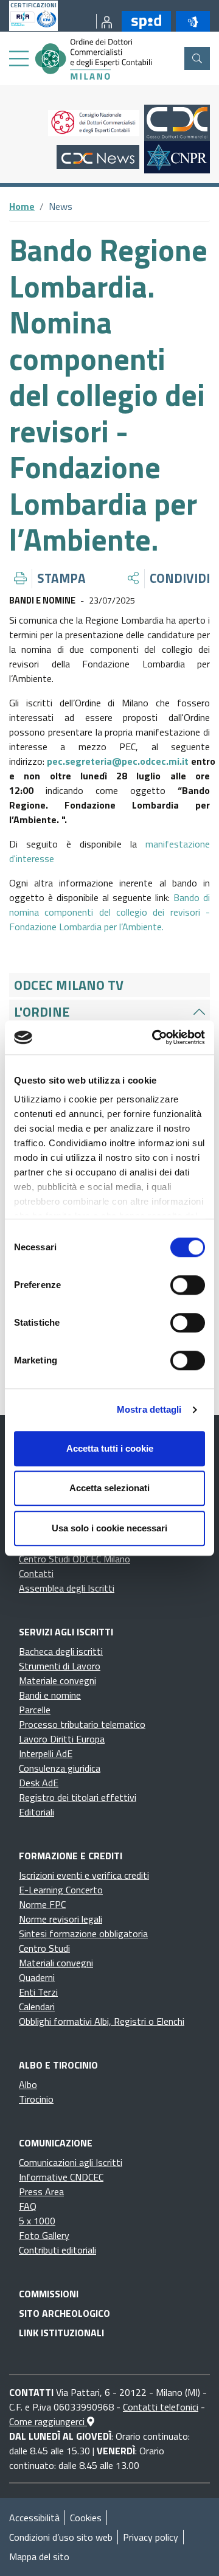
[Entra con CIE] (190, 21)
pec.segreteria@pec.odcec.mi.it (118, 761)
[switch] (188, 1285)
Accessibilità (34, 2518)
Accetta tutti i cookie (110, 1448)
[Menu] (19, 59)
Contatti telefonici (161, 2407)
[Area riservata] (104, 21)
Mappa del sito (39, 2557)
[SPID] (144, 21)
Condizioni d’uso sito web (61, 2537)
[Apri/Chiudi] (199, 1012)
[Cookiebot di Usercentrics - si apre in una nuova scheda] (155, 1037)
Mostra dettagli (149, 1409)
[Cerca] (197, 58)
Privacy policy (151, 2537)
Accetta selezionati (109, 1488)
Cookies (86, 2518)
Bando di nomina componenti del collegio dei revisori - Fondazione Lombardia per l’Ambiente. (109, 912)
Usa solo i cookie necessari (109, 1528)
